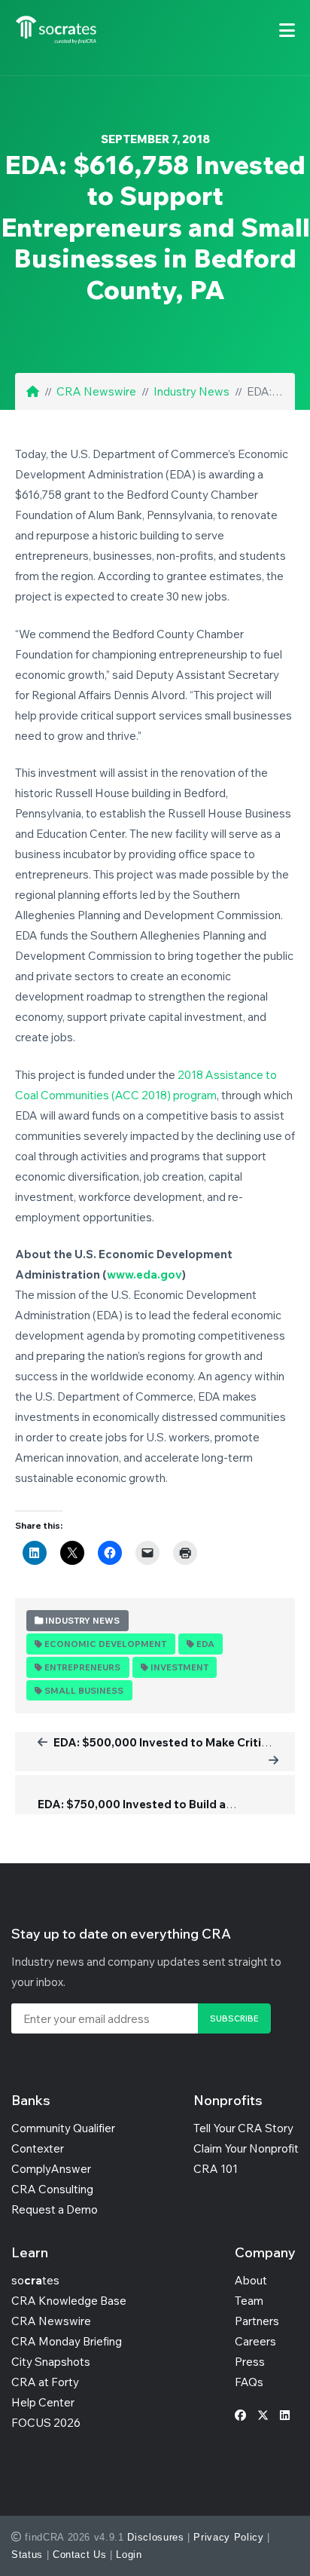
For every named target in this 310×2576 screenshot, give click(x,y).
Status (27, 2555)
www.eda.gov (144, 1274)
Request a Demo (55, 2209)
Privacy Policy (228, 2537)
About (251, 2280)
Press (250, 2362)
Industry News (191, 391)
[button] (287, 30)
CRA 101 (216, 2169)
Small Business (84, 1691)
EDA (205, 1644)
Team (249, 2301)
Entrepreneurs (82, 1667)
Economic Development (105, 1644)
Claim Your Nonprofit (246, 2148)
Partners (257, 2321)
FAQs (249, 2382)
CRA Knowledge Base (69, 2301)
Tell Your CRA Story (243, 2128)
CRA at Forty (45, 2382)
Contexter (38, 2148)
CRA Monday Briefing (67, 2341)
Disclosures (155, 2537)
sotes (35, 2280)
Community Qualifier (63, 2128)
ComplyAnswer (51, 2169)
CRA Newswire (96, 391)
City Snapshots (51, 2362)
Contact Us (80, 2555)
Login (129, 2555)
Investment (179, 1667)
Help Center (43, 2402)
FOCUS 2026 (46, 2423)
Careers (255, 2341)
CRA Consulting (52, 2189)
